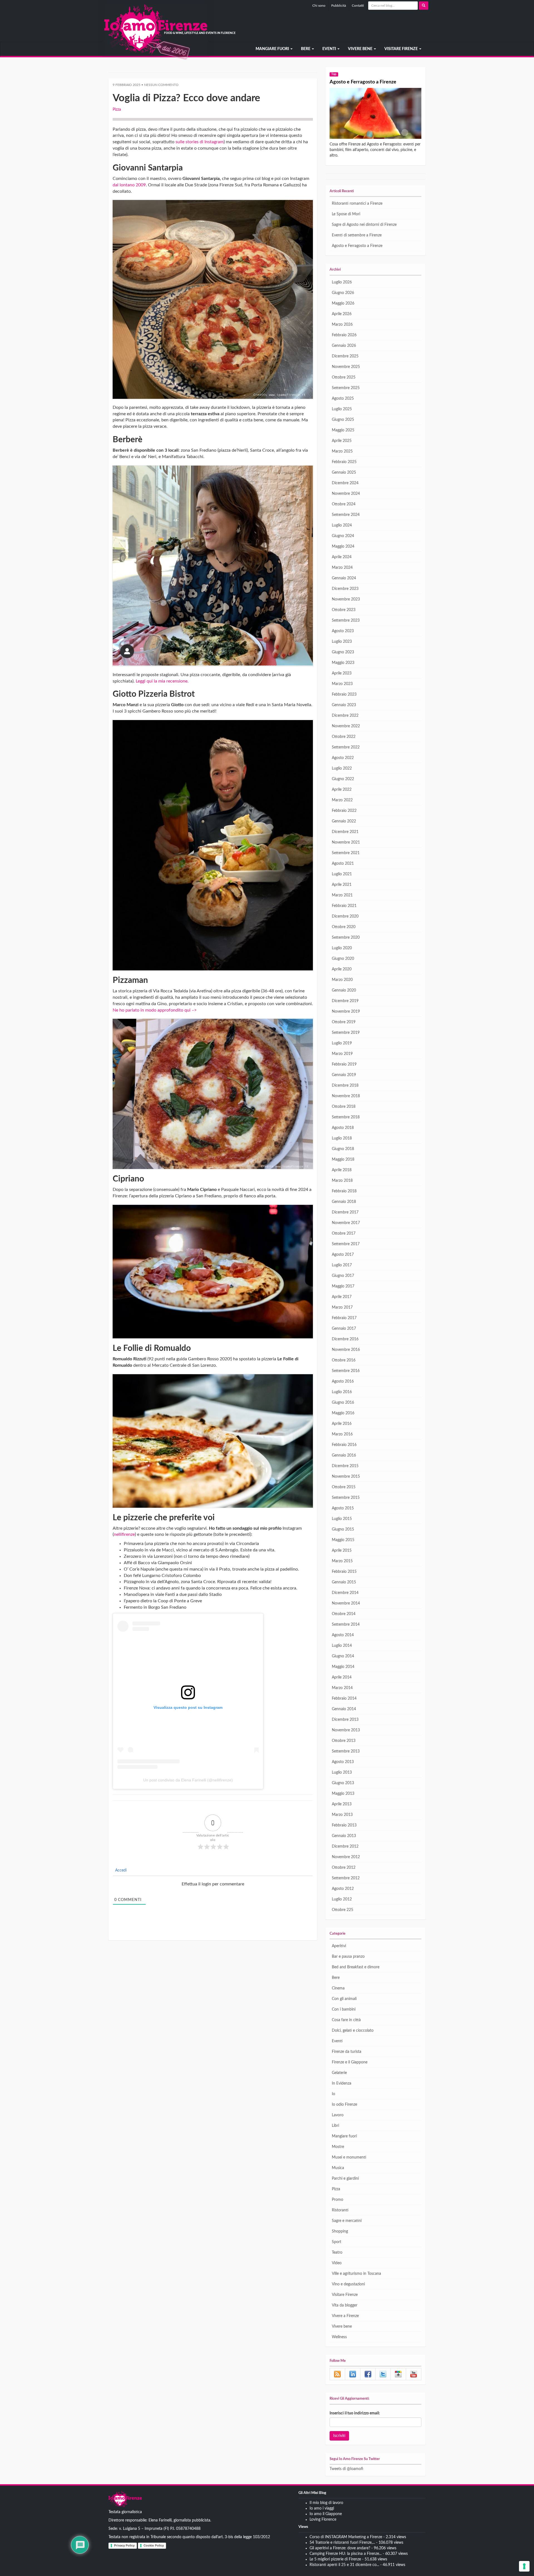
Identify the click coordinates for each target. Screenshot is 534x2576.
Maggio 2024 (343, 547)
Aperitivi (339, 1946)
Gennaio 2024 (344, 578)
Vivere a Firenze (345, 2316)
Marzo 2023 (342, 684)
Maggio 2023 (343, 663)
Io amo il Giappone (326, 2514)
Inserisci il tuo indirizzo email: (355, 2413)
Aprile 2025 (342, 441)
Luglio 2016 (342, 1392)
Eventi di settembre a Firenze (357, 235)
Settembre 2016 (346, 1371)
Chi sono (319, 6)
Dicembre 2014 (345, 1593)
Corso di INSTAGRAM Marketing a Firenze (346, 2537)
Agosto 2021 (343, 864)
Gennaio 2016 (344, 1455)
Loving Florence (323, 2520)
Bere (306, 49)
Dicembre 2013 (345, 1720)
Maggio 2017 (343, 1286)
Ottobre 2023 (344, 610)
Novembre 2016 (346, 1350)
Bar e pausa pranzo (348, 1957)
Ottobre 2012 (344, 1868)
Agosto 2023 (343, 631)
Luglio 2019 (342, 1043)
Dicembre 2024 (345, 483)
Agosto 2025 (343, 399)
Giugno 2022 (343, 779)
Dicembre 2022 (345, 716)
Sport (337, 2242)
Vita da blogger (345, 2305)
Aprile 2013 (342, 1804)
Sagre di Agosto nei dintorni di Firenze (364, 225)
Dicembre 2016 (345, 1339)
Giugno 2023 (343, 652)
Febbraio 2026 (344, 335)
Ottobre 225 (343, 1910)
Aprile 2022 (342, 790)
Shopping (340, 2231)
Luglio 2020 (342, 948)
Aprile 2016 (342, 1424)
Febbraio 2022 (344, 811)
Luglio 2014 (342, 1646)
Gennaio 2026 (344, 346)
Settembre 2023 (346, 620)
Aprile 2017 (342, 1297)
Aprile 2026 (342, 314)
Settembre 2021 (346, 853)
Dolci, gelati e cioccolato (353, 2031)
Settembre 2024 (346, 515)
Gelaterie (339, 2073)
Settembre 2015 (346, 1498)
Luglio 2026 (342, 282)
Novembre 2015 (346, 1477)
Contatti (358, 6)
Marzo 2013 (342, 1815)
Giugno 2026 (343, 293)
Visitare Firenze (401, 49)
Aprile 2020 (342, 969)
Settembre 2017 (346, 1244)
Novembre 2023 (346, 599)
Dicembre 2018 (345, 1086)
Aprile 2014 (342, 1677)
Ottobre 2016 (344, 1360)
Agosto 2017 (343, 1255)
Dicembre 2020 (345, 916)
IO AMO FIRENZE (125, 2500)
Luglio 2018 (342, 1138)
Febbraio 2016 (344, 1445)
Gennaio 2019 (344, 1075)
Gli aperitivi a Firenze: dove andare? (340, 2548)
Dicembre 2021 (345, 832)
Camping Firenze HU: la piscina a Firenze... (346, 2554)
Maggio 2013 (343, 1794)
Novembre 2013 (346, 1730)
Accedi (120, 1870)
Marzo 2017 (342, 1307)
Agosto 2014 (343, 1635)
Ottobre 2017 (344, 1233)
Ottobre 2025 (344, 377)
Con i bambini (344, 2009)
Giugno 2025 (343, 420)
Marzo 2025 (342, 451)
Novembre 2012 (346, 1857)
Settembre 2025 (346, 388)
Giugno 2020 (343, 959)
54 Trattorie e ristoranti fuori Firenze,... (342, 2543)
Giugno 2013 (343, 1783)
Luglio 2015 (342, 1519)
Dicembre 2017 (345, 1212)
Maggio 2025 (343, 430)
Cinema (338, 1988)
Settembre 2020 (346, 938)
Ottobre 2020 (344, 927)
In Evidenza (342, 2083)
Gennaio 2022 (344, 821)
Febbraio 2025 (344, 462)
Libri (335, 2126)
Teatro (337, 2253)
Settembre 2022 (346, 747)
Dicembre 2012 (345, 1846)
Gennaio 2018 (344, 1202)
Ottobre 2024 (344, 504)
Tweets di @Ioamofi (346, 2469)
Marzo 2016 (342, 1434)
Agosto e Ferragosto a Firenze (363, 82)
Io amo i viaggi (322, 2508)
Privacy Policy (124, 2545)
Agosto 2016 (343, 1381)
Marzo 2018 (342, 1181)
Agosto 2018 (343, 1128)
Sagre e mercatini (347, 2221)
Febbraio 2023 (344, 694)
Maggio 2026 (343, 303)
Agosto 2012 (343, 1889)
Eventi (330, 49)
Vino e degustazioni (348, 2284)
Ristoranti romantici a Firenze (357, 204)
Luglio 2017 (342, 1265)
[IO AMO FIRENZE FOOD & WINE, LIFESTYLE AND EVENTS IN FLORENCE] (108, 49)
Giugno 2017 (343, 1276)
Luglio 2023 (342, 642)
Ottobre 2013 (344, 1741)
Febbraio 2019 (344, 1064)
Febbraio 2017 (344, 1318)
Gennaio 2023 (344, 705)
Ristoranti (340, 2210)
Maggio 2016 (343, 1413)
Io (333, 2094)
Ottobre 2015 (344, 1487)
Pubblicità (339, 6)
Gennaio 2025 (344, 473)
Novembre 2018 (346, 1096)
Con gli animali (344, 1999)
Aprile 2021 (342, 885)
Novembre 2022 (346, 726)
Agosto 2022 (343, 758)
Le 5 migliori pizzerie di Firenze (335, 2559)
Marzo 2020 (342, 980)
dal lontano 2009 (129, 185)
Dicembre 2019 (345, 1001)
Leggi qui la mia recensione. (163, 681)
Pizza (117, 110)
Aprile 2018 (342, 1170)
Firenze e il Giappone (350, 2062)
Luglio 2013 (342, 1772)
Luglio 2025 (342, 409)
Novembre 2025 (346, 367)
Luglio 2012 (342, 1899)
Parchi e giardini (345, 2179)
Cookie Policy (154, 2545)
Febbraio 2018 (344, 1191)
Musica (338, 2168)
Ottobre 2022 (344, 737)
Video (337, 2263)
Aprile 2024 (342, 557)
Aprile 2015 (342, 1551)
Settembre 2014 (346, 1625)
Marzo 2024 (342, 568)
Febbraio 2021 (344, 906)
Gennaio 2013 (344, 1836)
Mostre (338, 2147)
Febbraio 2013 (344, 1825)
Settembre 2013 (346, 1751)
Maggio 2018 (343, 1160)
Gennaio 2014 (344, 1709)
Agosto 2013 (343, 1762)
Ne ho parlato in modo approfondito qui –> (155, 1010)
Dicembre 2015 (345, 1466)
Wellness (339, 2337)
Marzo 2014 (342, 1688)
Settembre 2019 (346, 1033)
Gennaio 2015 (344, 1582)
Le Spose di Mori (346, 214)
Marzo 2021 (342, 895)
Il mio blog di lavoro (326, 2503)
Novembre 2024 (346, 494)
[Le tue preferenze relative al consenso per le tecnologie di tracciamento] (524, 2566)
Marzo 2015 (342, 1561)
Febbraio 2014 (344, 1699)
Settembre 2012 (346, 1878)
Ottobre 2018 (344, 1107)
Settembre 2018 (346, 1117)
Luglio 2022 (342, 768)
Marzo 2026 (342, 325)
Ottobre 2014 (344, 1614)
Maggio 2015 (343, 1540)
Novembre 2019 (346, 1012)
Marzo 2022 (342, 800)
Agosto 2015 (343, 1508)
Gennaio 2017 (344, 1329)
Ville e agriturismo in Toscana (356, 2274)
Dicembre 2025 (345, 356)
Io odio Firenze (344, 2105)
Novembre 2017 (346, 1223)
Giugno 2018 (343, 1149)
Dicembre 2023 (345, 589)
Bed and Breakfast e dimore (356, 1967)
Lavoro (338, 2115)
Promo (338, 2200)
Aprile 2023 (342, 673)
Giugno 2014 (343, 1656)
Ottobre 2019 (344, 1022)
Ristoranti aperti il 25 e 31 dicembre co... (344, 2565)
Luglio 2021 (342, 874)
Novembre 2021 (346, 842)
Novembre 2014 (346, 1603)
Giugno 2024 (343, 536)
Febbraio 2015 (344, 1572)
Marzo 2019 (342, 1054)
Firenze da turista (347, 2052)
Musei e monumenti (349, 2157)
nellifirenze (124, 1534)
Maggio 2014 (343, 1667)
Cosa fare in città (346, 2020)
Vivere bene (361, 49)
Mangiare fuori (273, 49)
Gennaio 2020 (344, 990)
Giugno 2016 (343, 1403)
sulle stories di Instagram (200, 142)
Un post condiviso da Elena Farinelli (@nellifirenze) (188, 1780)
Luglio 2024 (342, 525)
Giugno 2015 (343, 1529)
